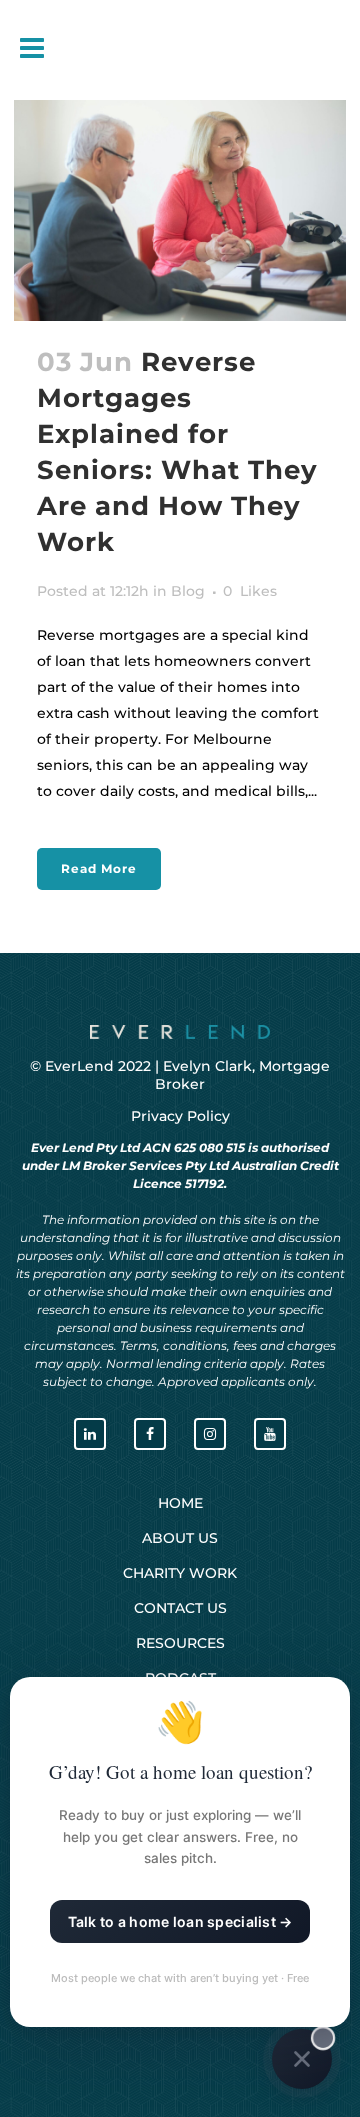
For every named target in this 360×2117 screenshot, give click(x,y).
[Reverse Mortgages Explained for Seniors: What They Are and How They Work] (179, 210)
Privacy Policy (180, 1116)
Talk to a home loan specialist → (180, 1921)
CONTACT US (180, 1608)
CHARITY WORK (180, 1573)
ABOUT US (180, 1538)
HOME (180, 1503)
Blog (188, 591)
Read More (99, 868)
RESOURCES (180, 1643)
